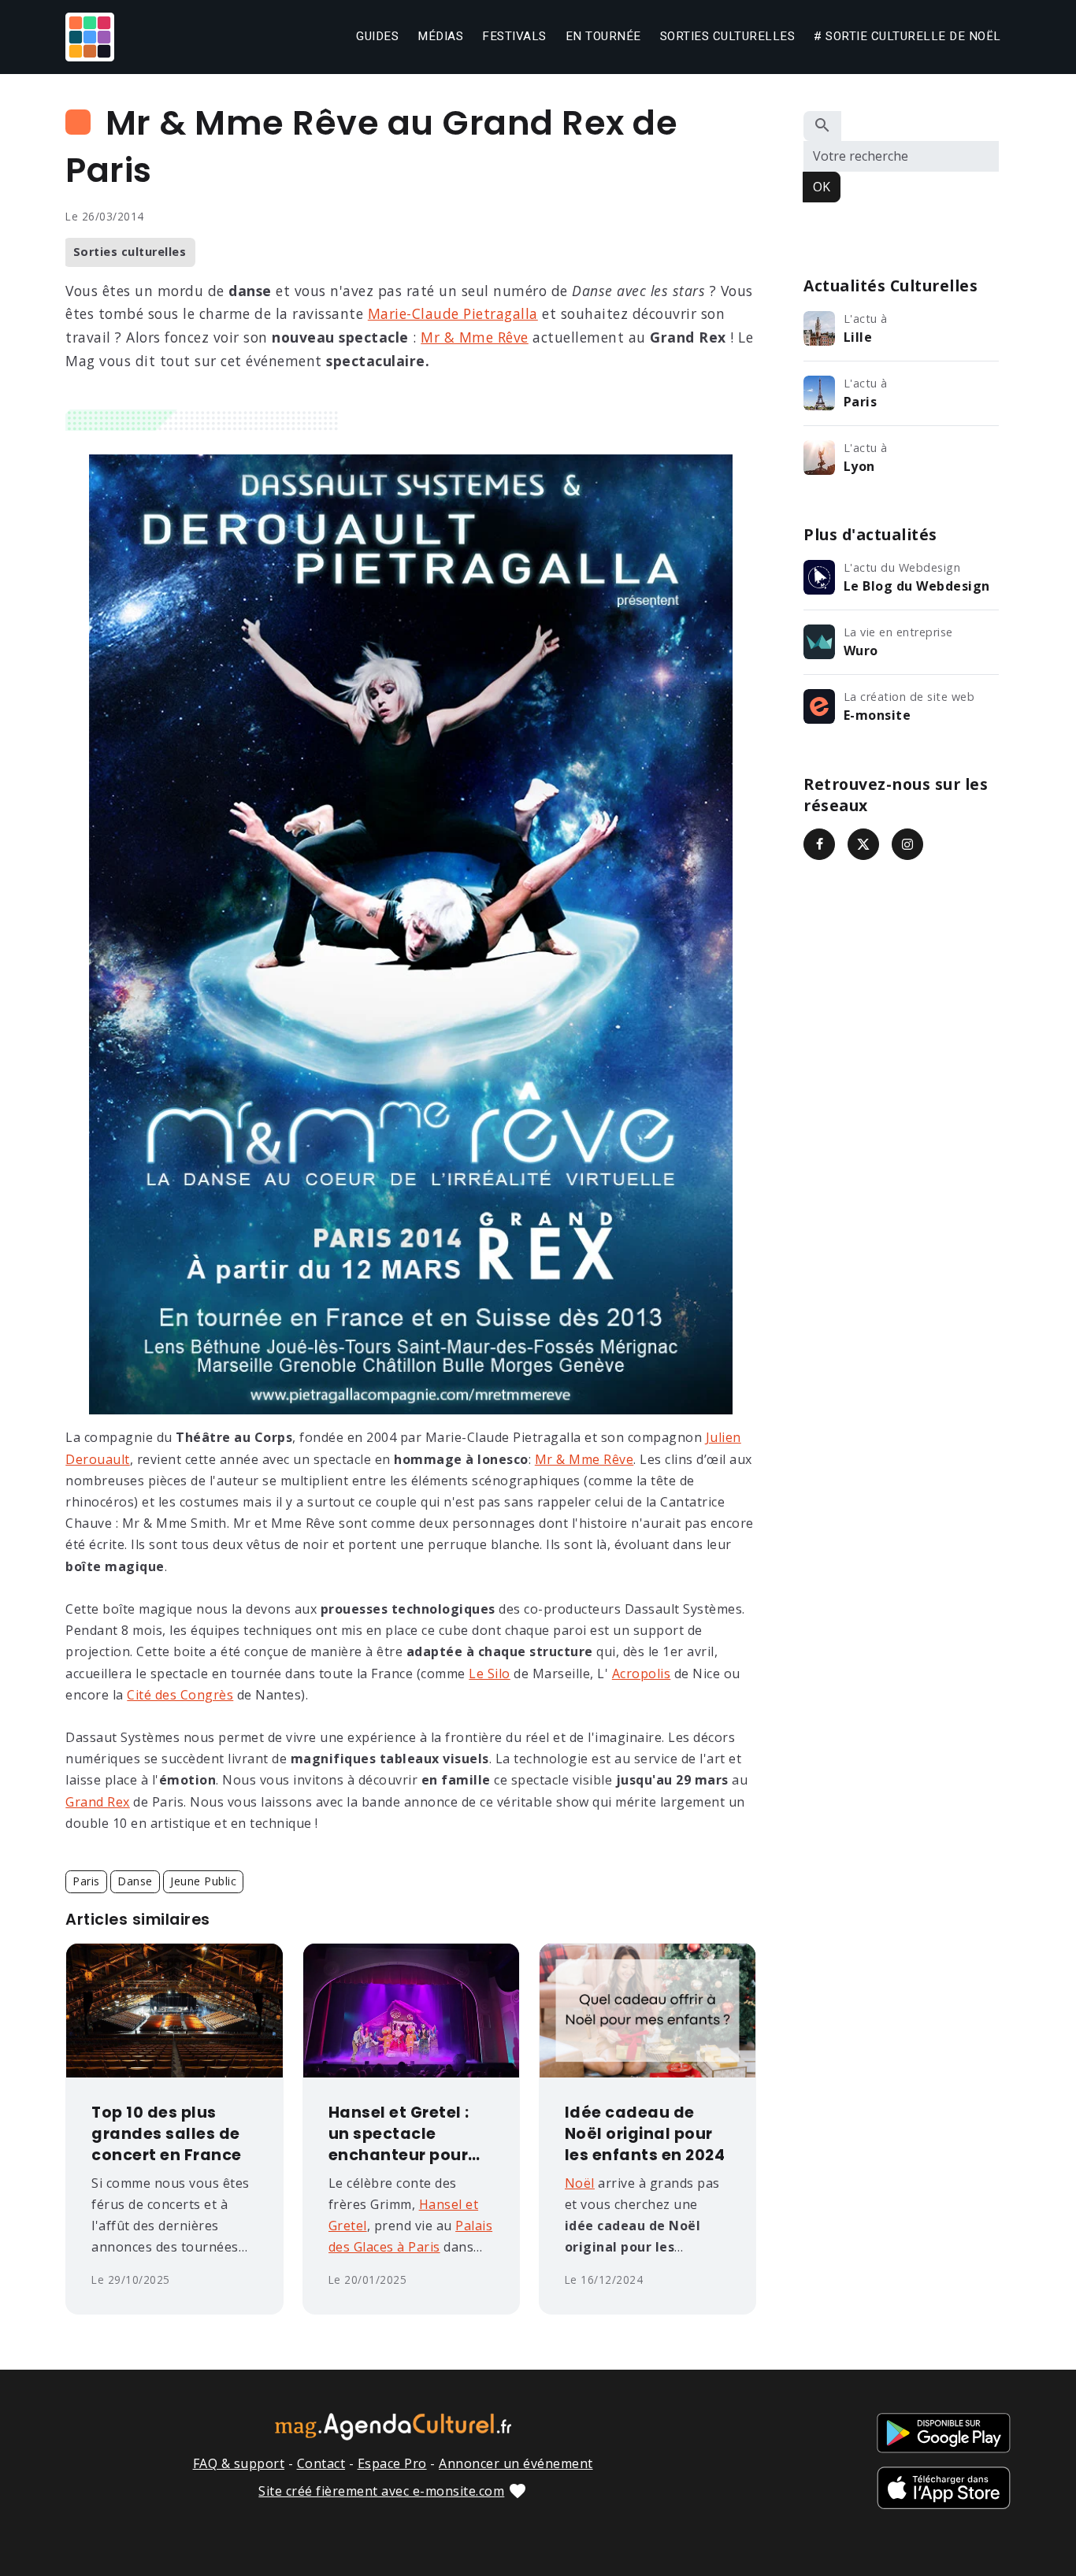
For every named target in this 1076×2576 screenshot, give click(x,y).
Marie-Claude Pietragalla (453, 313)
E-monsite (877, 715)
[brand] (93, 37)
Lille (858, 337)
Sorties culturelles (728, 36)
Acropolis (642, 1673)
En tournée (603, 36)
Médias (440, 36)
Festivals (514, 36)
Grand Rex (98, 1802)
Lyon (859, 466)
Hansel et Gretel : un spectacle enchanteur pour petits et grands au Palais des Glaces (408, 2135)
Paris (86, 1881)
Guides (377, 36)
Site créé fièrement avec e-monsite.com (381, 2491)
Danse (135, 1881)
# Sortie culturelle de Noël (907, 36)
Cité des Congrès (180, 1695)
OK (822, 187)
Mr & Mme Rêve (475, 337)
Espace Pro (392, 2463)
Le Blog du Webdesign (917, 586)
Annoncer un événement (516, 2463)
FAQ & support (239, 2463)
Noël (580, 2183)
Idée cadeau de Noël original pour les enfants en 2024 (645, 2134)
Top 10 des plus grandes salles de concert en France (167, 2134)
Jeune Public (203, 1881)
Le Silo (490, 1673)
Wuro (861, 650)
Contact (321, 2463)
